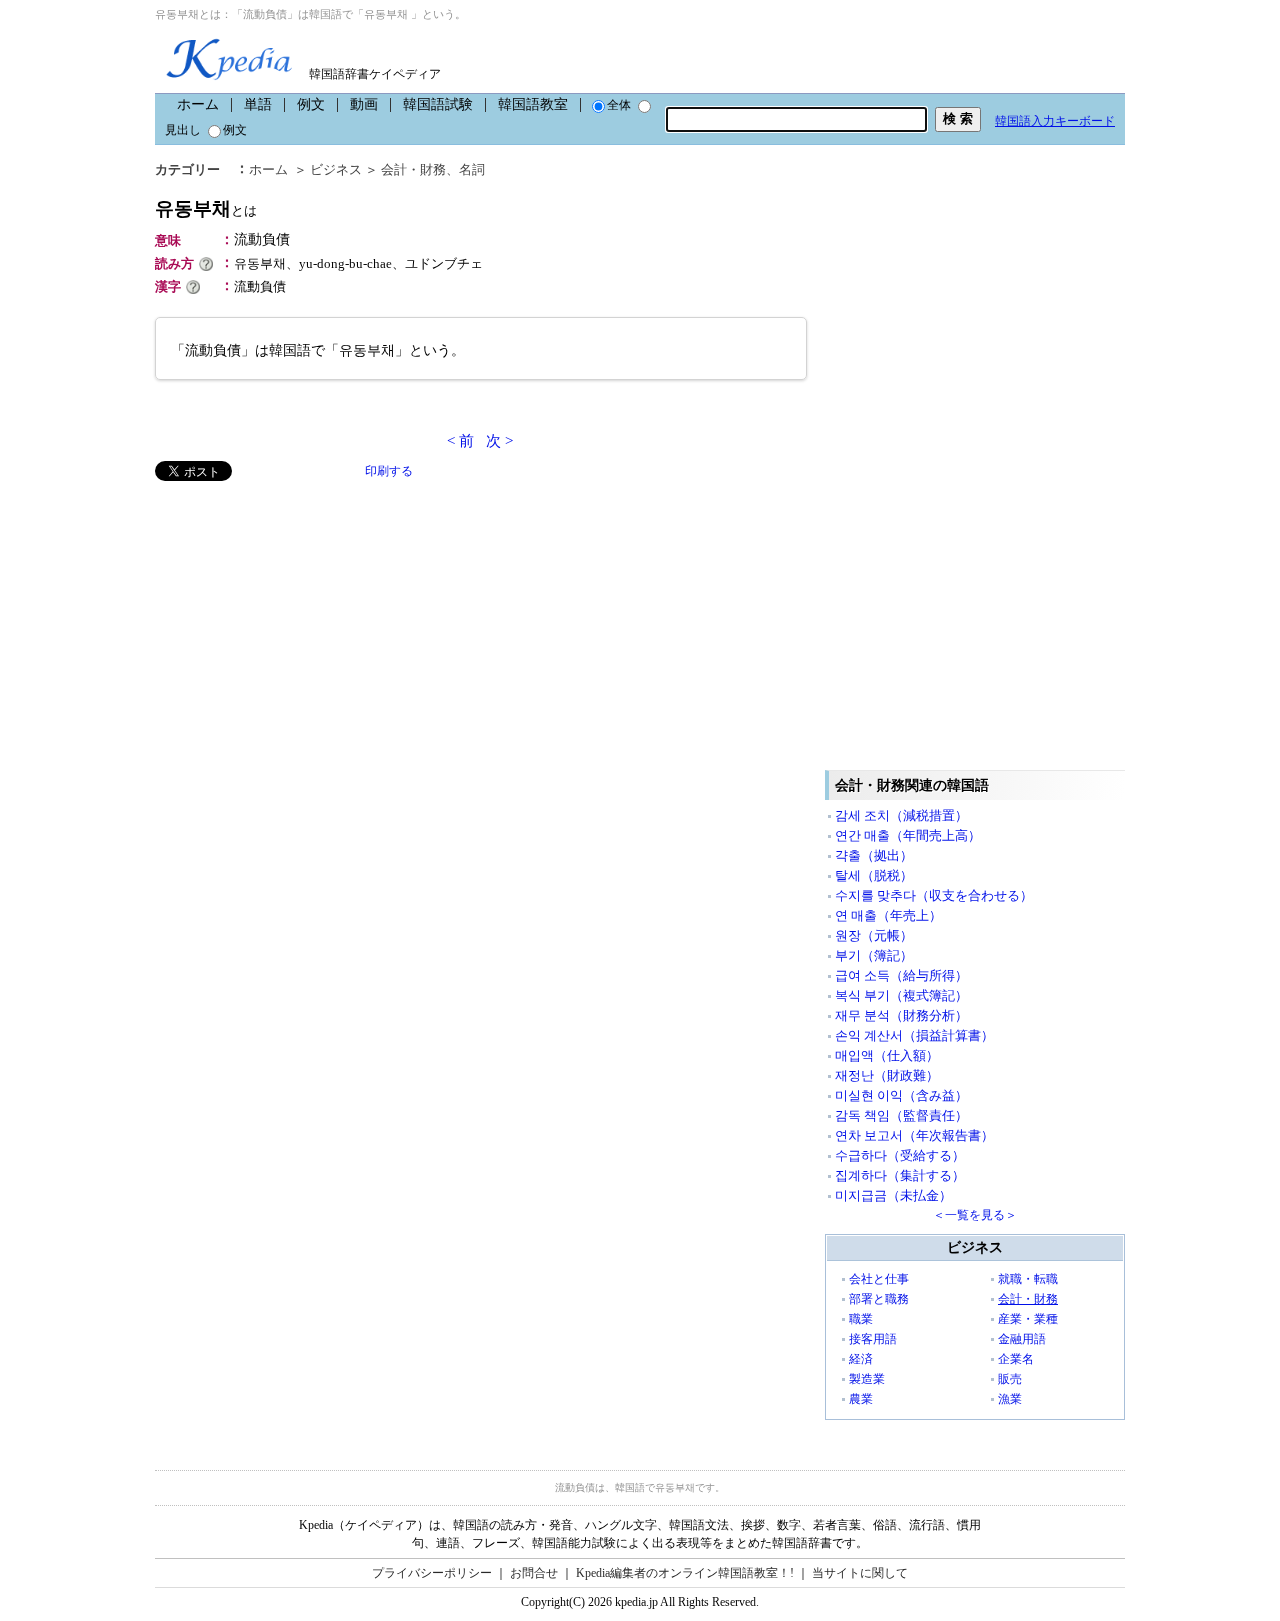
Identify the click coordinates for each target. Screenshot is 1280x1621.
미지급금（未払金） (893, 1195)
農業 (861, 1399)
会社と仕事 (879, 1279)
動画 (364, 104)
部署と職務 (879, 1299)
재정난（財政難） (887, 1075)
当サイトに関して (860, 1573)
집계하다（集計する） (900, 1175)
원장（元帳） (874, 935)
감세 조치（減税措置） (901, 815)
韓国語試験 (438, 104)
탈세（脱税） (874, 875)
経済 (861, 1359)
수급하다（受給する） (900, 1155)
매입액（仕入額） (887, 1055)
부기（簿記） (874, 955)
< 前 (460, 441)
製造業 (867, 1379)
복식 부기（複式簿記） (901, 995)
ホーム (198, 104)
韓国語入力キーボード (1055, 121)
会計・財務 (413, 169)
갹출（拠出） (874, 855)
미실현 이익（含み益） (901, 1095)
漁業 (1010, 1399)
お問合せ (534, 1573)
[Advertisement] (305, 621)
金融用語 (1022, 1339)
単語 (258, 104)
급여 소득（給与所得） (901, 975)
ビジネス (336, 169)
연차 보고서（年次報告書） (914, 1135)
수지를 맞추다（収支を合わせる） (934, 895)
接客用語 (873, 1339)
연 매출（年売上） (888, 915)
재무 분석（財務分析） (901, 1015)
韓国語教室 (533, 104)
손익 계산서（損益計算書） (914, 1035)
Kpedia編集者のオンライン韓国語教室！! (685, 1573)
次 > (499, 441)
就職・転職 (1028, 1279)
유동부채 (206, 208)
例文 (311, 104)
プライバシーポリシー (432, 1573)
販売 (1010, 1379)
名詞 (472, 169)
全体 (619, 105)
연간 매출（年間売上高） (908, 835)
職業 (861, 1319)
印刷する (389, 471)
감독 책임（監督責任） (901, 1115)
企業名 (1016, 1359)
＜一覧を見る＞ (975, 1215)
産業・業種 (1028, 1319)
